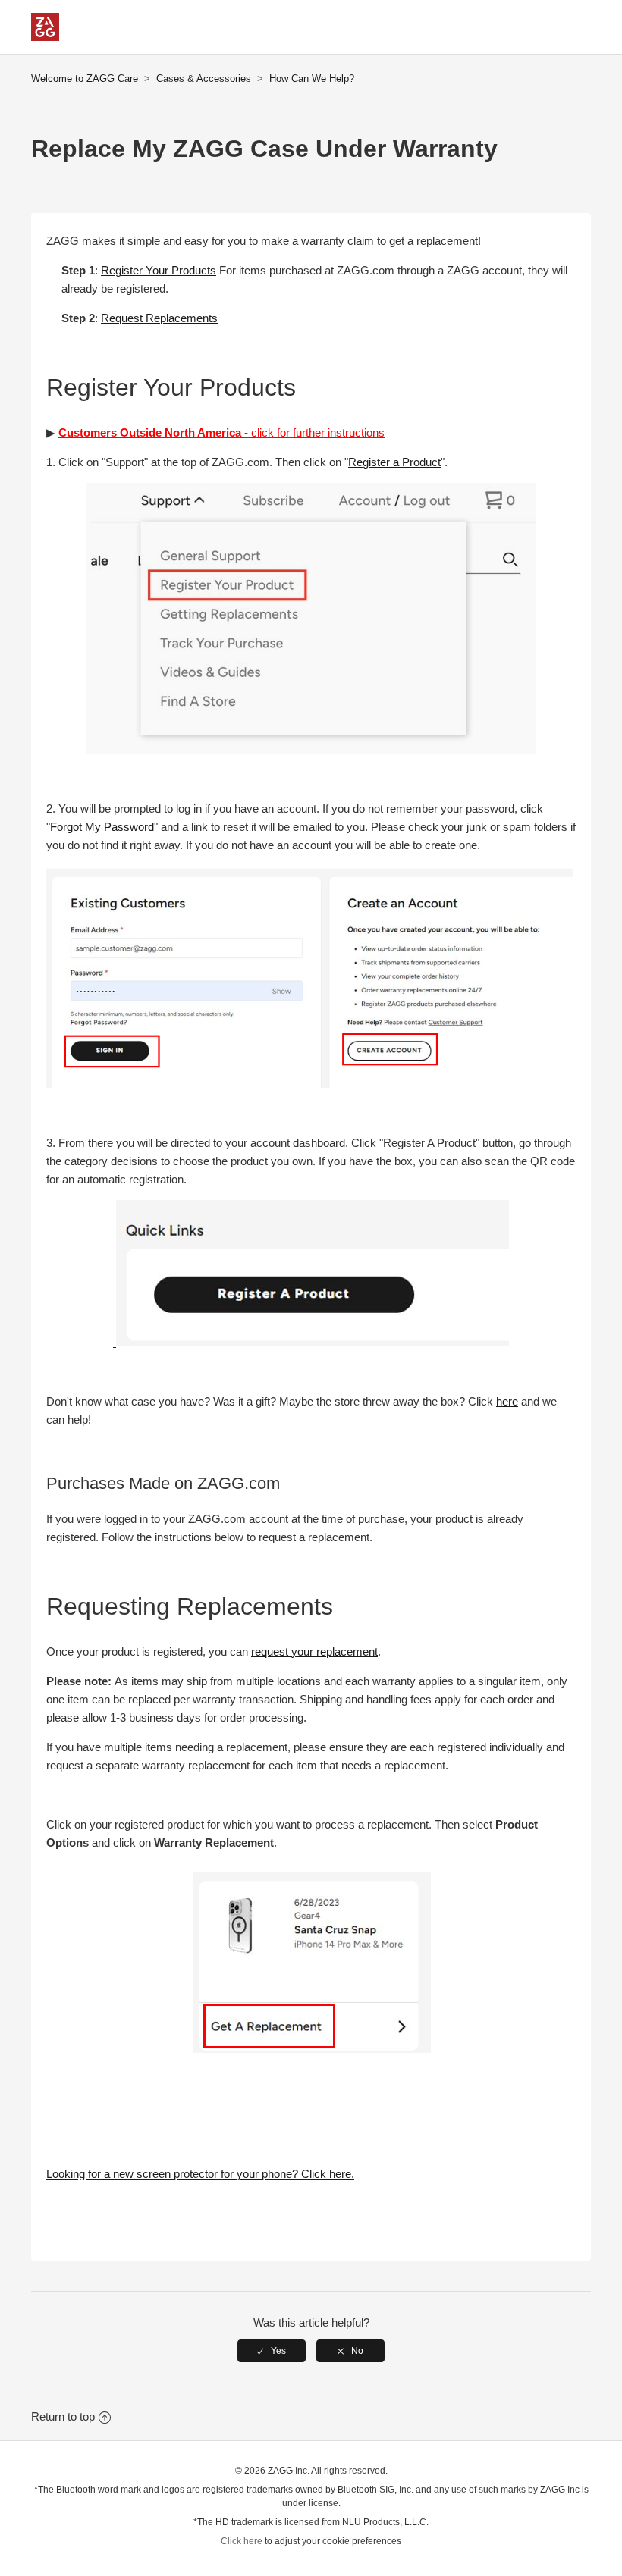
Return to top (63, 2416)
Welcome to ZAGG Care (85, 78)
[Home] (45, 37)
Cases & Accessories (204, 78)
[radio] (272, 2351)
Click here (242, 2541)
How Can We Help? (312, 78)
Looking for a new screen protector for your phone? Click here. (200, 2174)
